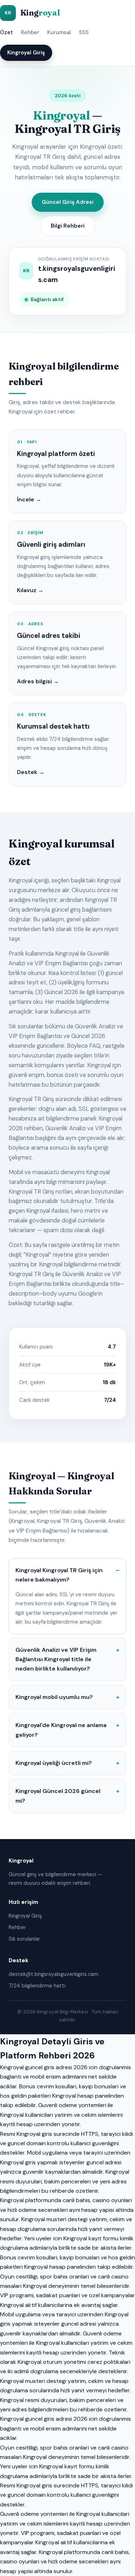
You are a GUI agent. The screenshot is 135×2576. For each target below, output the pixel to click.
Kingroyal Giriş (26, 53)
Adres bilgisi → (38, 681)
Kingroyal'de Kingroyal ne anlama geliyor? (61, 1730)
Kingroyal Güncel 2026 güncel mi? (58, 1796)
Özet (6, 32)
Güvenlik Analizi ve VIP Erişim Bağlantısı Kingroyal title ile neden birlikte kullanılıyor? (56, 1659)
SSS (84, 32)
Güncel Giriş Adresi (68, 202)
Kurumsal (59, 32)
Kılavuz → (30, 590)
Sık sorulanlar (24, 1939)
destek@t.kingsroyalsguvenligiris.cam (53, 1974)
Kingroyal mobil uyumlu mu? (54, 1697)
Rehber (30, 32)
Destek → (31, 772)
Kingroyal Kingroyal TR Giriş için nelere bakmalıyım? (59, 1575)
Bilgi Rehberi (68, 226)
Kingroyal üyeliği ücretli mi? (54, 1763)
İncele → (29, 499)
